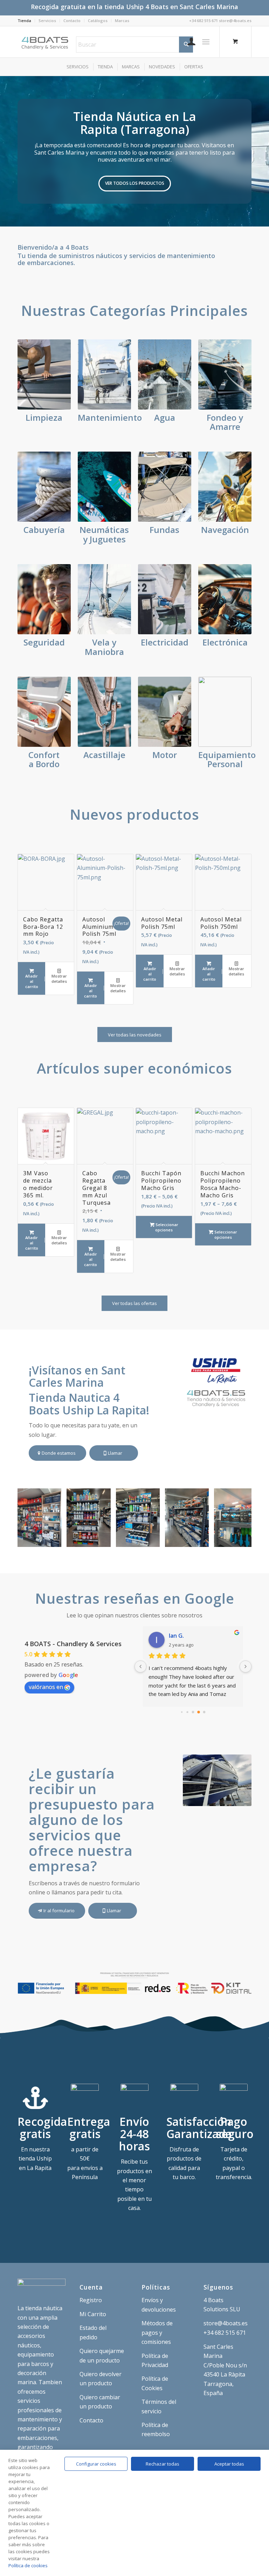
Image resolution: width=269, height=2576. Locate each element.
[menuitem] (26, 21)
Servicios (47, 21)
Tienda (24, 21)
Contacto (72, 21)
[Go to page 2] (182, 1712)
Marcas (122, 21)
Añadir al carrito (32, 981)
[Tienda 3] (152, 1539)
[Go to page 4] (193, 1712)
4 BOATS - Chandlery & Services (73, 1644)
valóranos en (46, 1687)
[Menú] (206, 42)
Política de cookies (28, 2565)
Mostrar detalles (59, 979)
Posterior (263, 151)
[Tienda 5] (54, 1539)
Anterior (6, 151)
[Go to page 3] (187, 1712)
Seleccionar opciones (166, 1227)
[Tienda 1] (250, 1539)
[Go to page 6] (204, 1712)
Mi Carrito (93, 2314)
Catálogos (98, 21)
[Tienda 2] (201, 1539)
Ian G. (176, 1636)
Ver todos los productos (135, 183)
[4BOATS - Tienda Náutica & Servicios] (46, 42)
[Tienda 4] (103, 1539)
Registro (91, 2300)
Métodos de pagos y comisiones (157, 2332)
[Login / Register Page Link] (188, 42)
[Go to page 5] (199, 1712)
